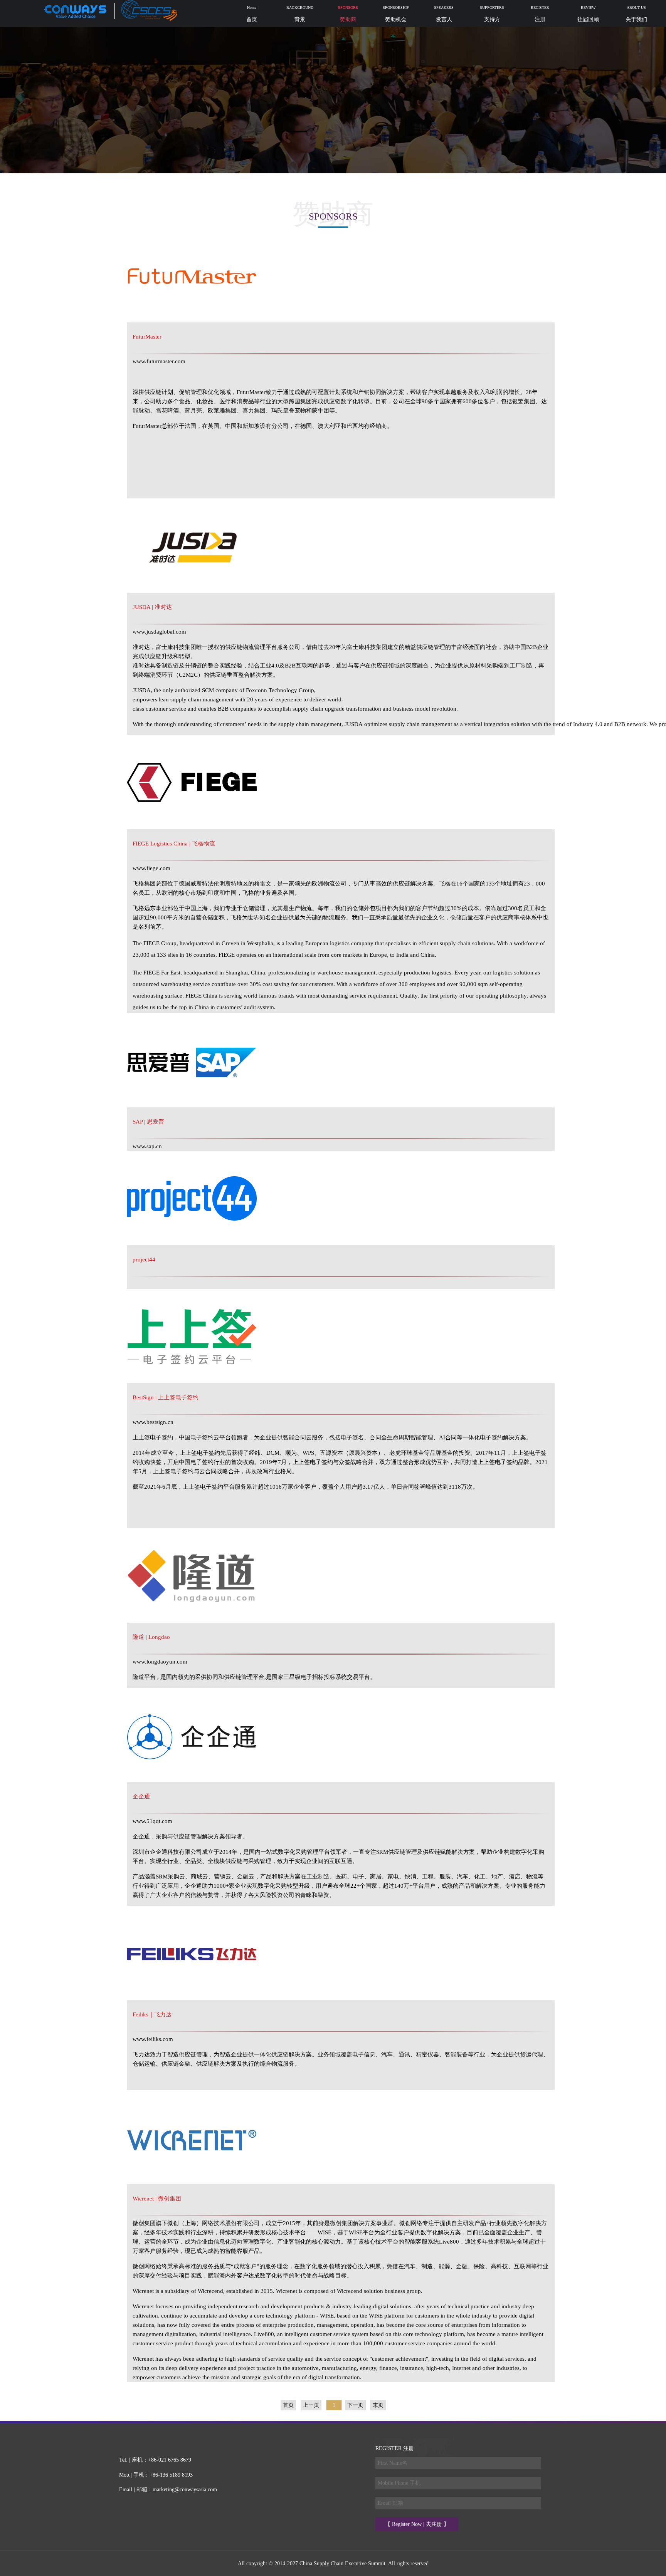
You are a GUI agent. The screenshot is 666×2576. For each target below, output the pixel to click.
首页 (288, 2405)
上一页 (311, 2405)
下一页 (355, 2405)
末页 (378, 2405)
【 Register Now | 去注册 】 (417, 2524)
